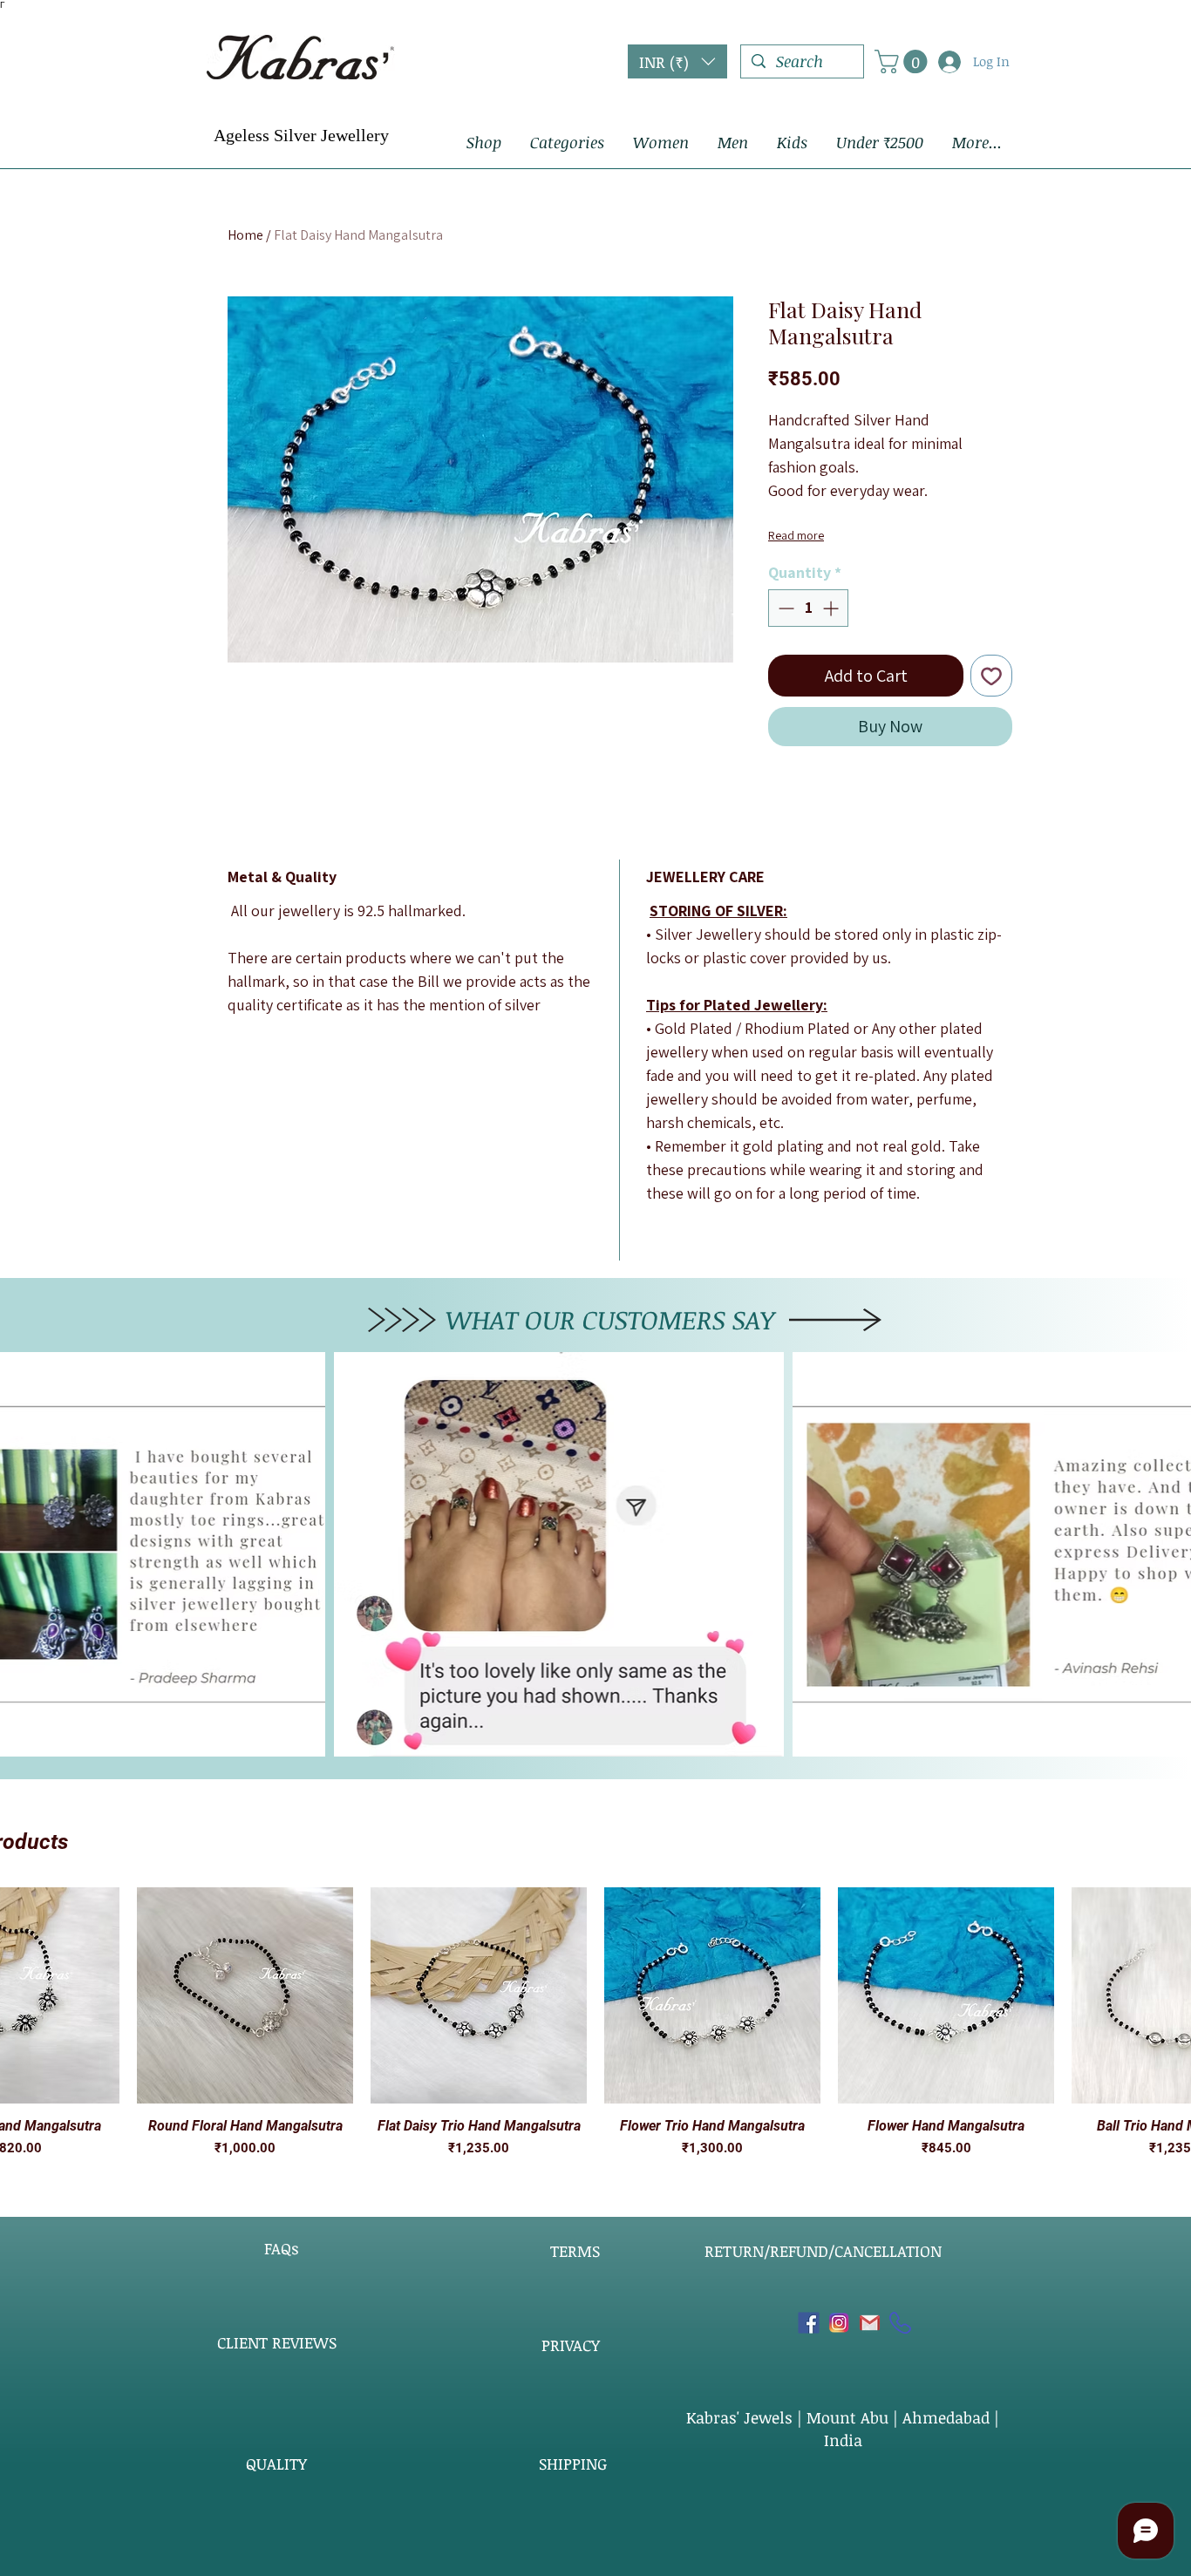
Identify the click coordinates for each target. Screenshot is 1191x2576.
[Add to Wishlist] (991, 676)
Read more (796, 535)
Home (245, 235)
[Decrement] (784, 608)
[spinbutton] (808, 608)
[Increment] (832, 608)
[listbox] (677, 61)
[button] (677, 61)
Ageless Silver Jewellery (301, 135)
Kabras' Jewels (742, 2417)
